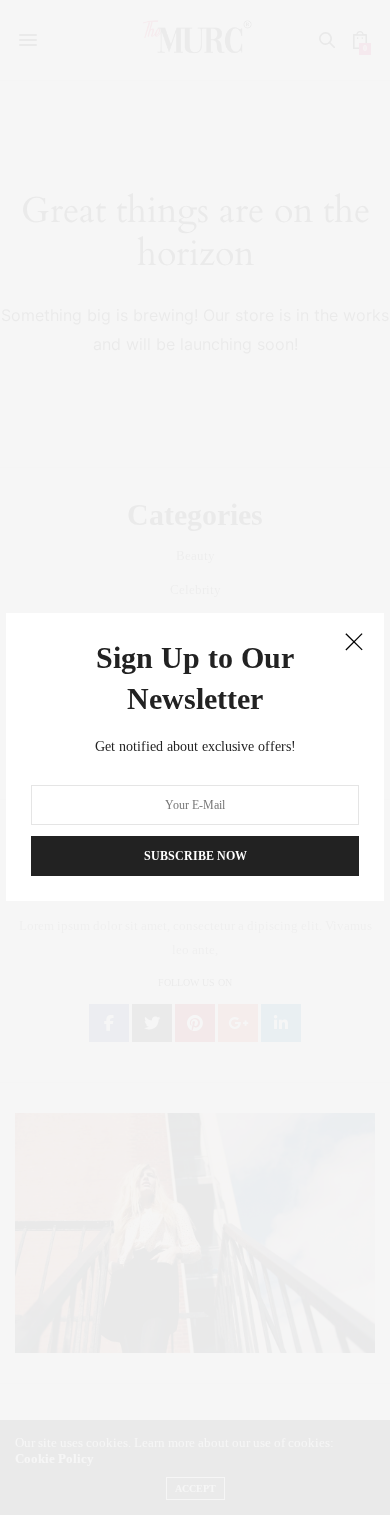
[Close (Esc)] (354, 643)
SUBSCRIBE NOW (195, 857)
